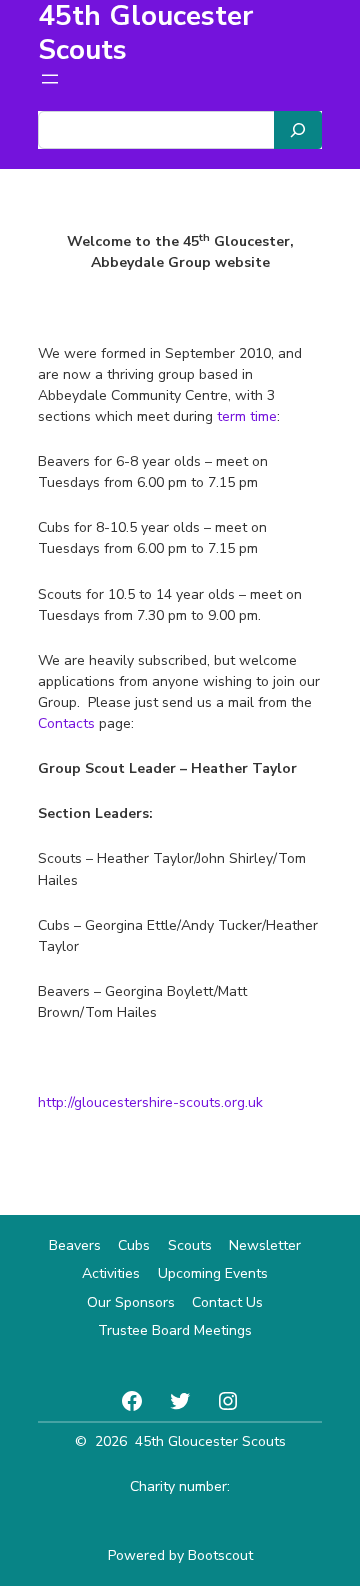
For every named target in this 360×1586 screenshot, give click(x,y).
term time (247, 416)
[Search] (298, 130)
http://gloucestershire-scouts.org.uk (150, 1102)
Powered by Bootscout (180, 1555)
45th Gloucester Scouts (210, 1441)
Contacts (66, 723)
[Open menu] (50, 79)
